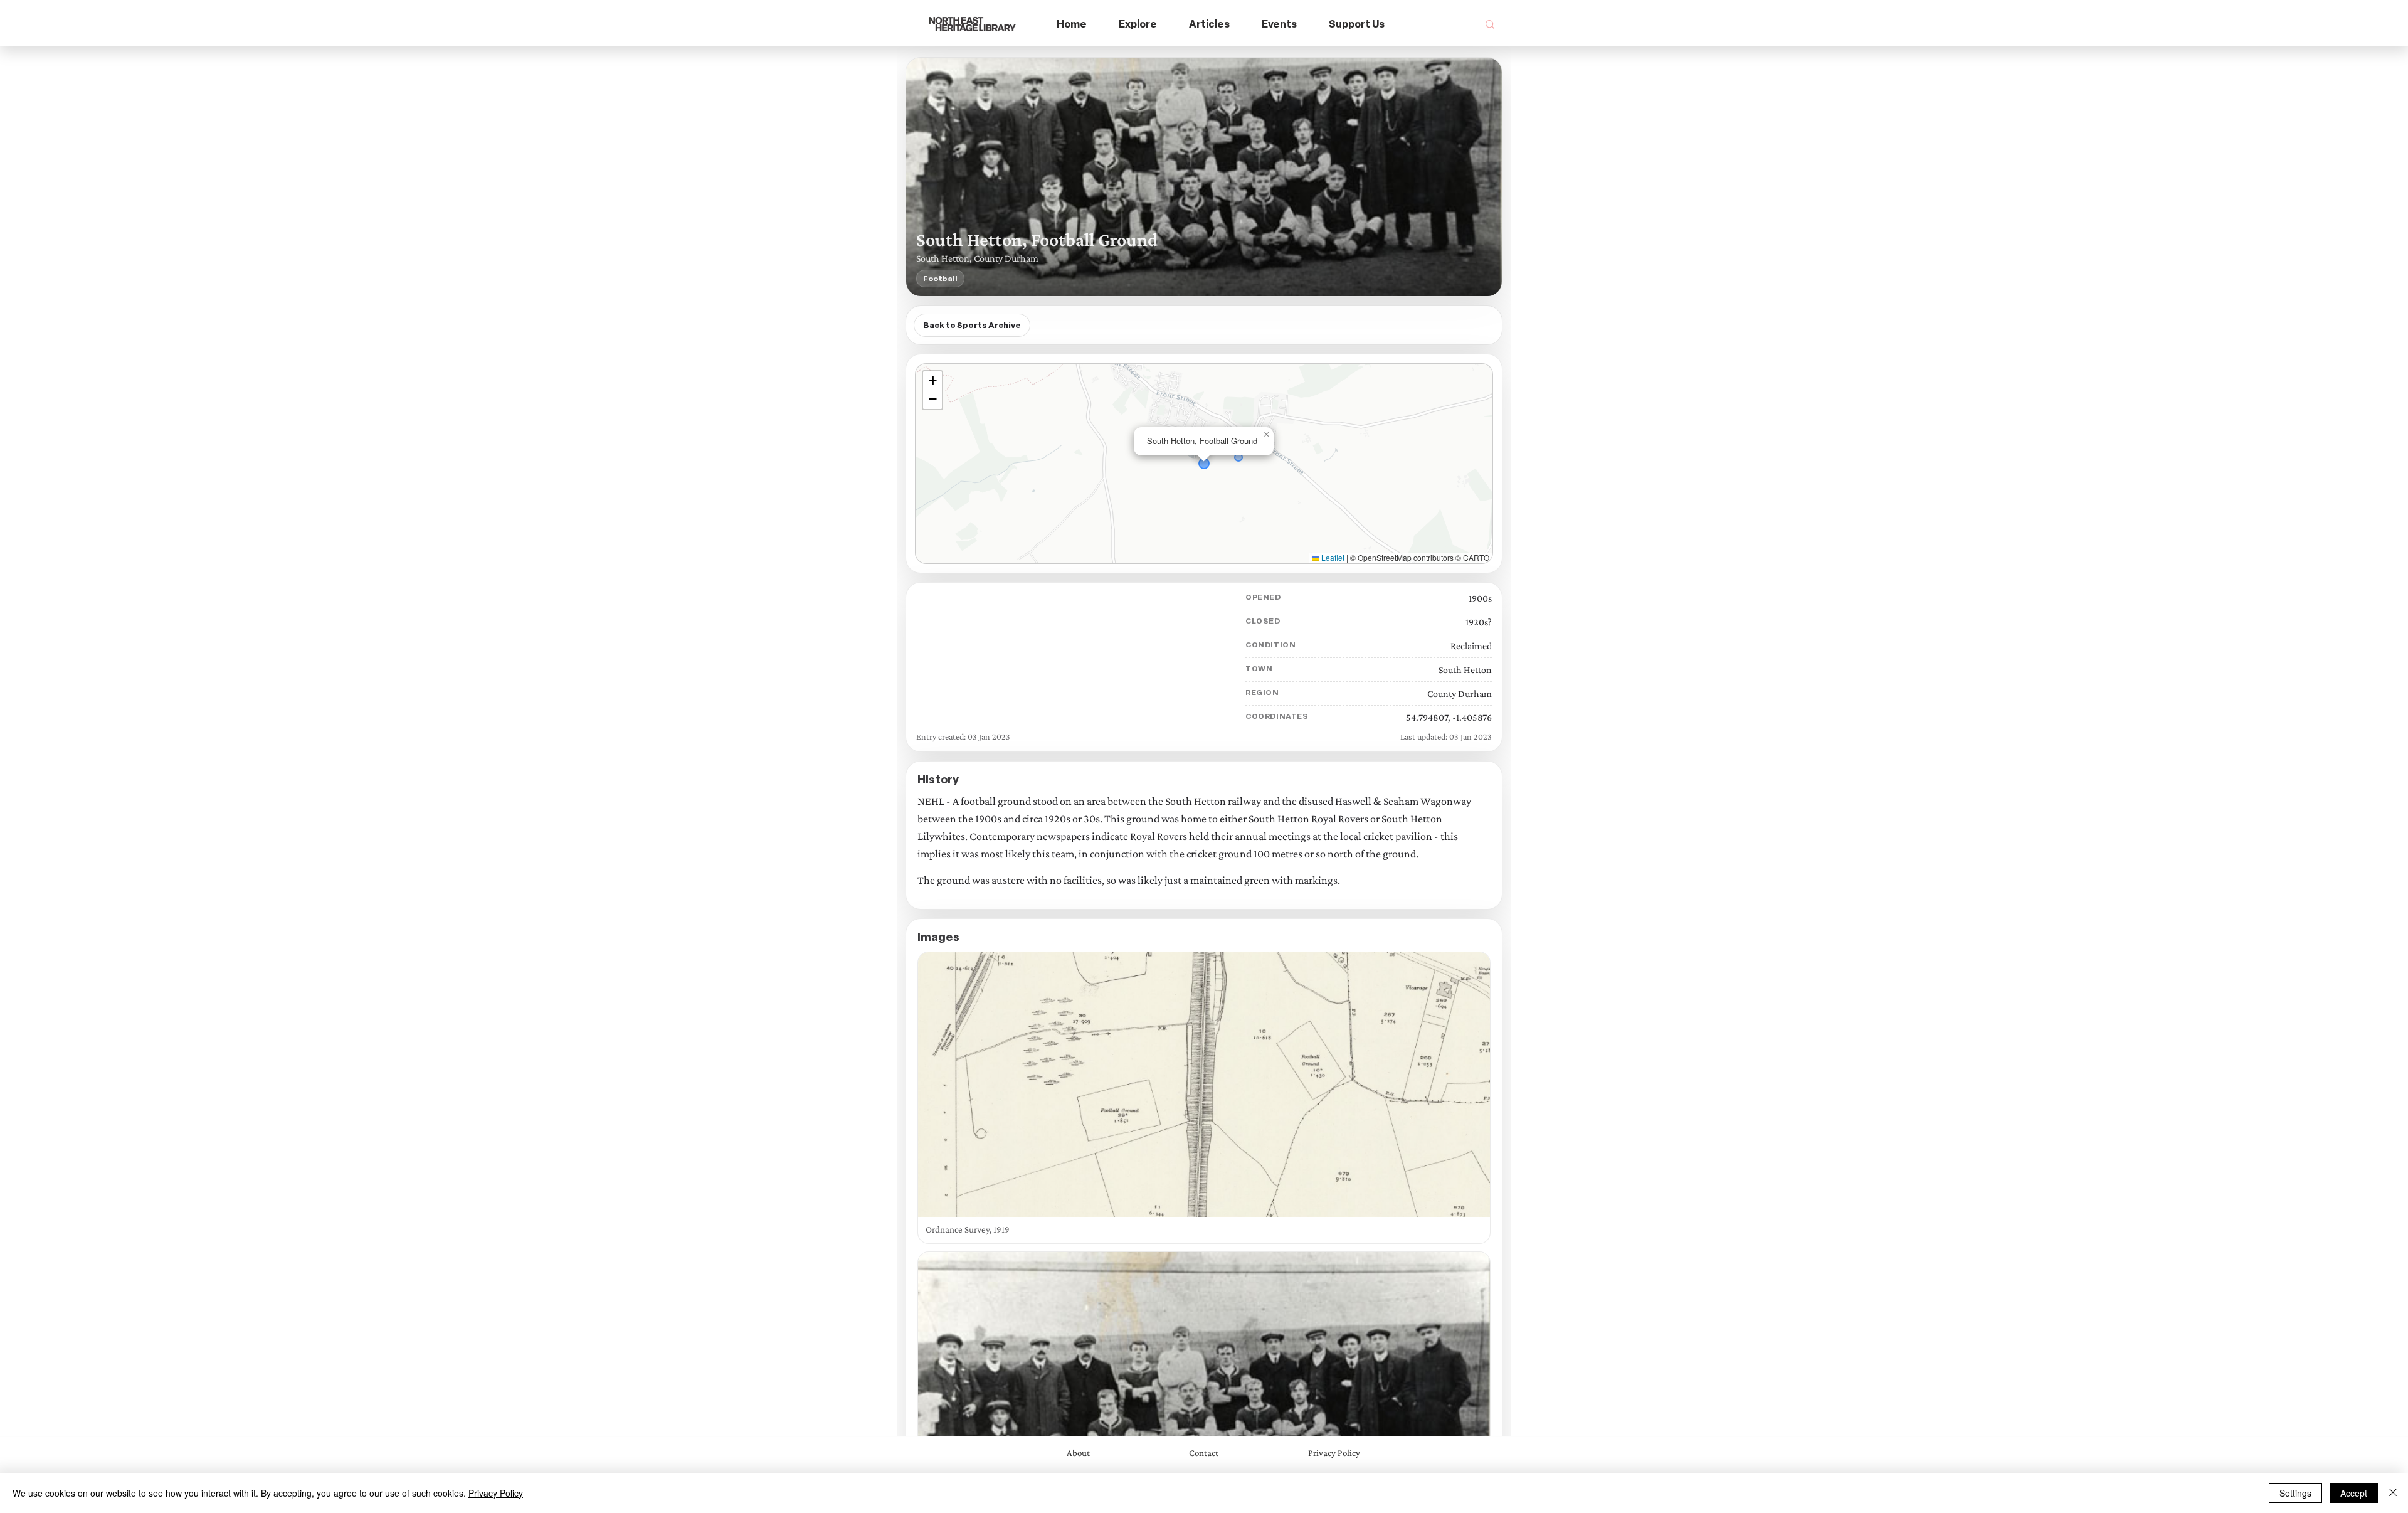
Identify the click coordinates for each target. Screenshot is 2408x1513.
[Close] (2393, 1493)
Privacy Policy (496, 1493)
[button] (1138, 25)
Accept (2354, 1493)
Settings (2295, 1493)
